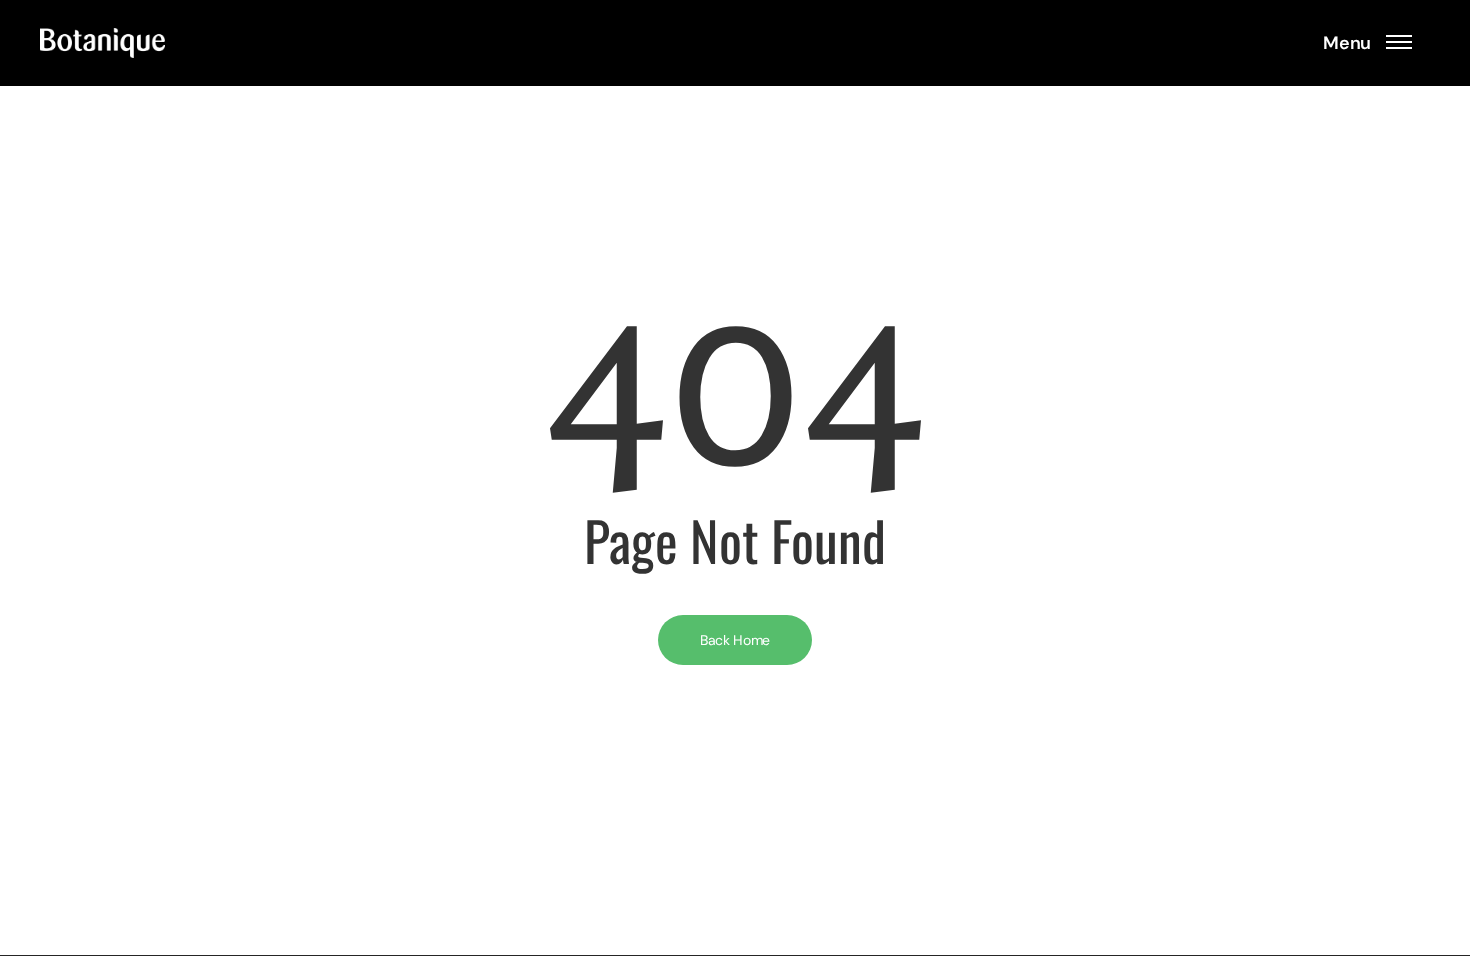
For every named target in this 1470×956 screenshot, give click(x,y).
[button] (1367, 43)
